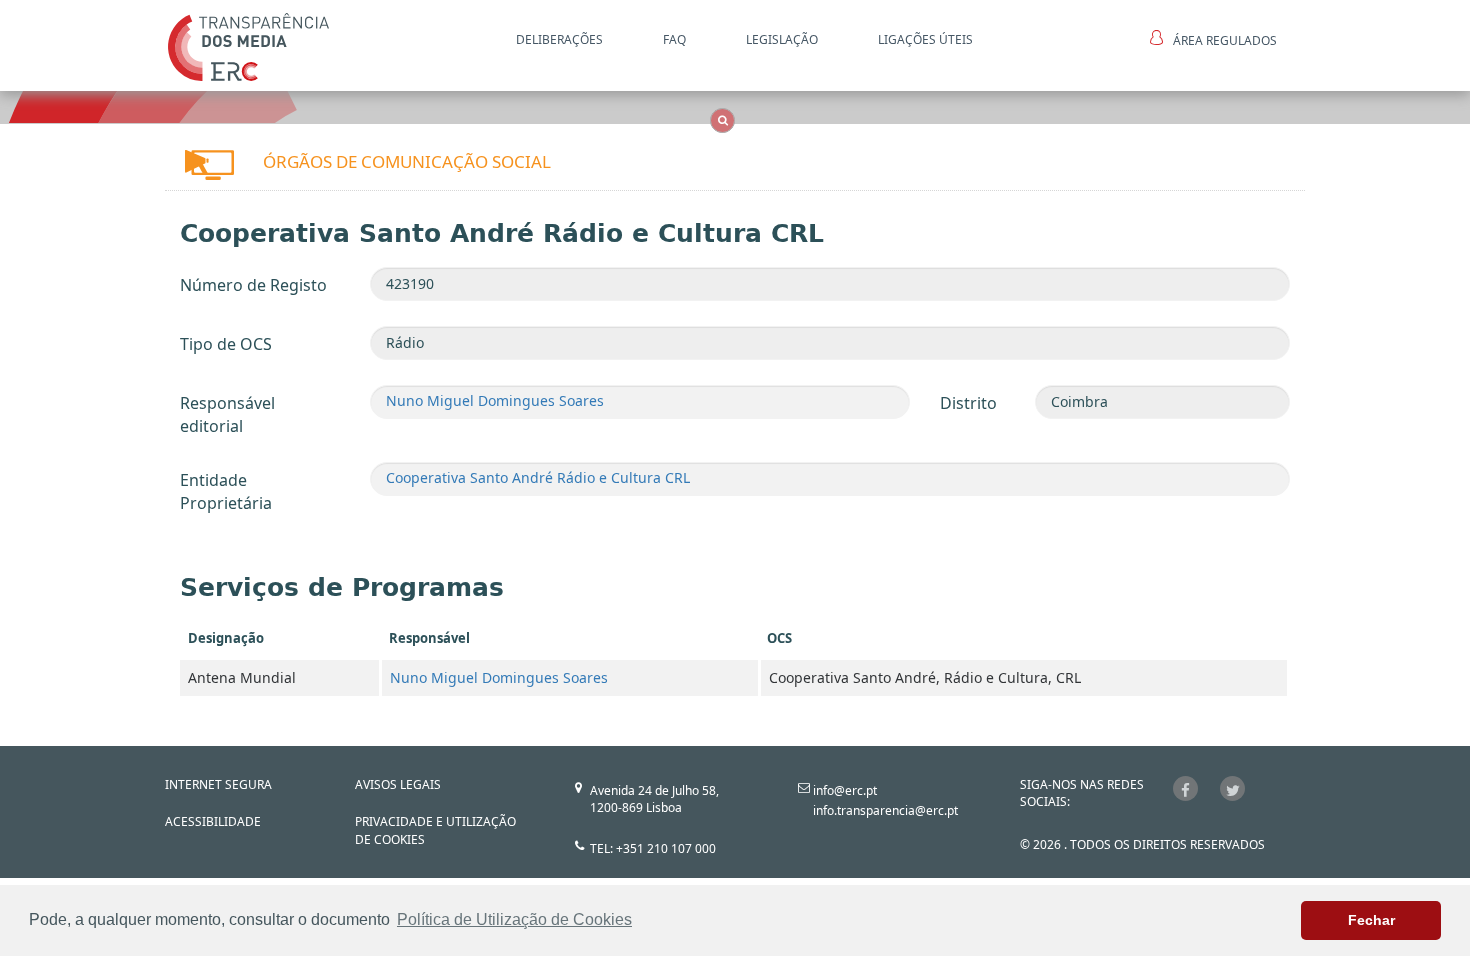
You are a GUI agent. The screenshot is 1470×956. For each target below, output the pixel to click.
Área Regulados (1225, 40)
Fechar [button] (1371, 920)
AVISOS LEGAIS (398, 784)
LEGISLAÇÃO (782, 39)
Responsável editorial (227, 414)
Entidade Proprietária (226, 491)
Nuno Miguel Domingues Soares (495, 400)
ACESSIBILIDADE (213, 821)
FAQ (674, 39)
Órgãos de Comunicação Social (407, 161)
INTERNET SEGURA (218, 784)
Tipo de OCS (226, 344)
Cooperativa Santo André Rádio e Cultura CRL (538, 477)
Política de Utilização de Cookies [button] (514, 919)
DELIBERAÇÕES (559, 39)
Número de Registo (253, 285)
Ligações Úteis (925, 39)
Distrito (968, 403)
